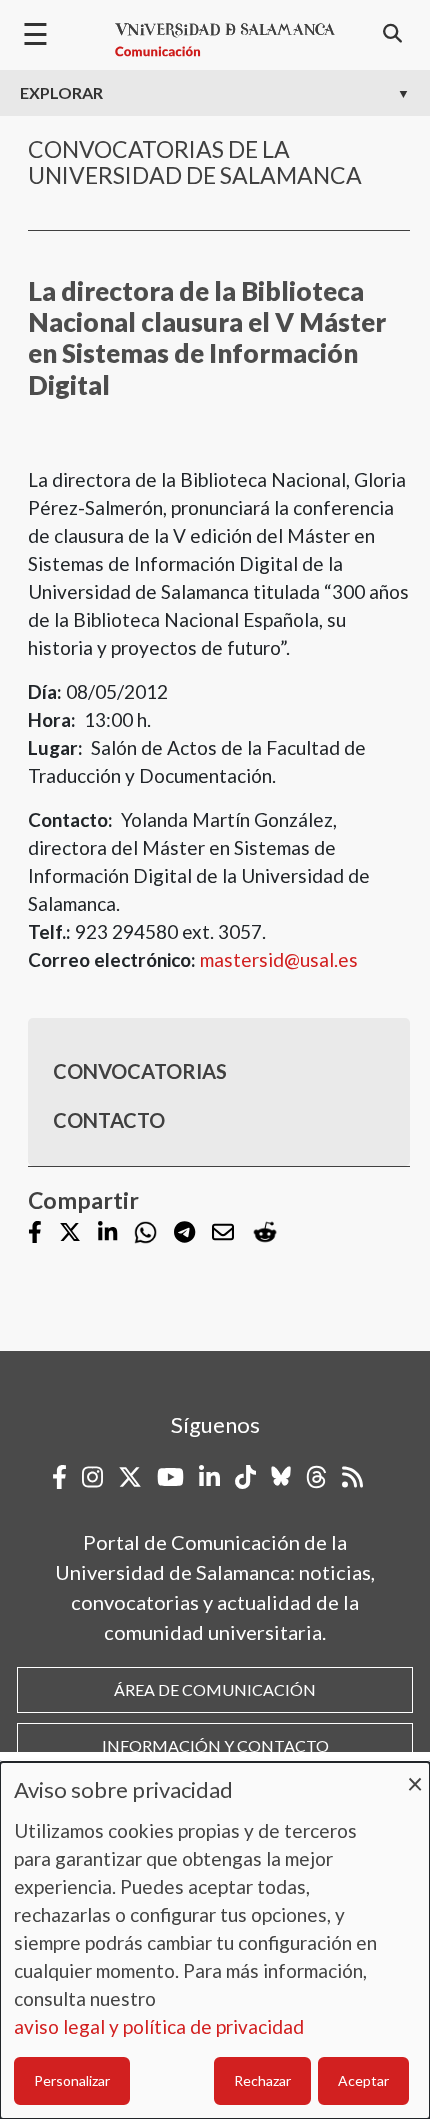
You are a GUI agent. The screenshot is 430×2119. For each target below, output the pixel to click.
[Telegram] (184, 1233)
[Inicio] (225, 40)
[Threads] (316, 1477)
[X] (70, 1233)
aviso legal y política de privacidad (159, 2026)
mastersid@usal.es (279, 959)
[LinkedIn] (107, 1233)
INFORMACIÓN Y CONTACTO (215, 1745)
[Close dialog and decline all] (415, 1774)
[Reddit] (265, 1232)
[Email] (223, 1233)
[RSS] (352, 1477)
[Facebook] (35, 1233)
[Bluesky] (281, 1477)
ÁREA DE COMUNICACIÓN (215, 1689)
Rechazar (262, 2080)
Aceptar (363, 2080)
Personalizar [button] (72, 2080)
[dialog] (215, 1940)
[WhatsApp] (145, 1232)
